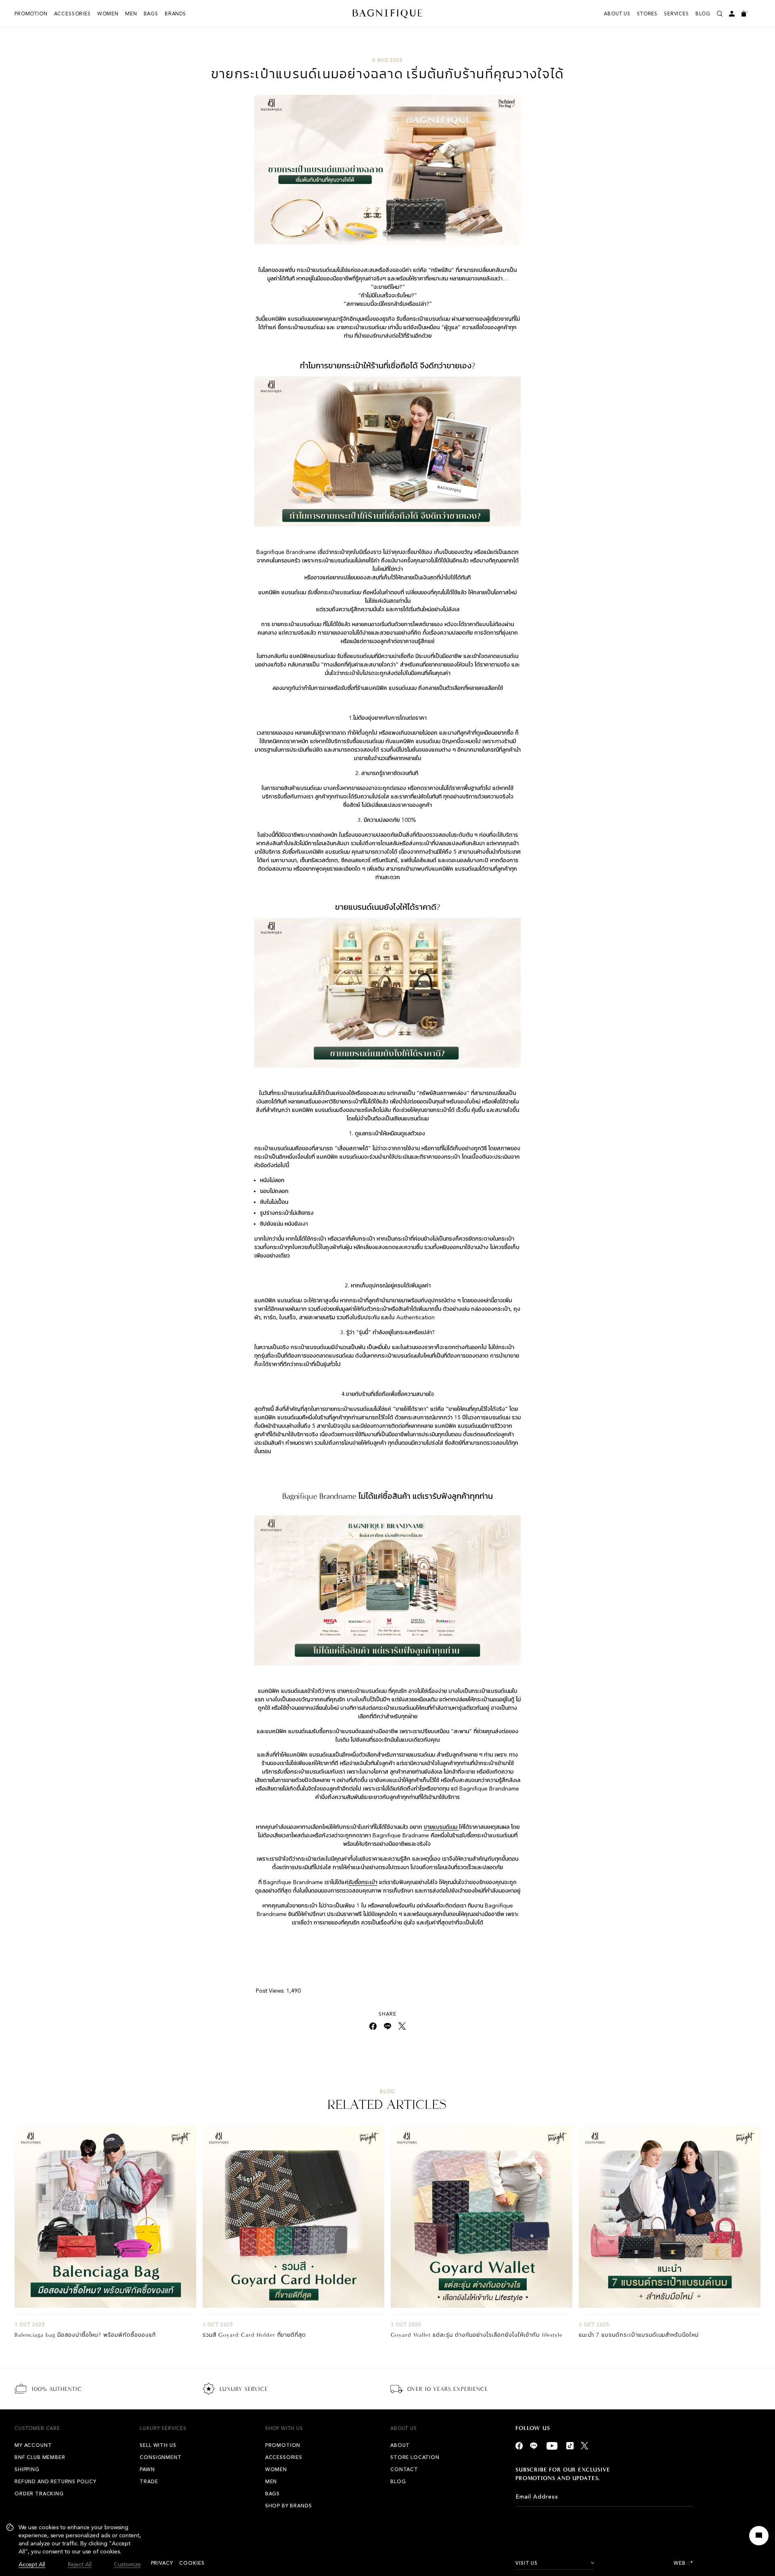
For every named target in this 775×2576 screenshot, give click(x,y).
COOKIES (192, 2563)
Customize (127, 2565)
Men (131, 14)
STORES (647, 14)
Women (108, 14)
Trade (149, 2482)
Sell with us (158, 2445)
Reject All (80, 2565)
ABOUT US (617, 14)
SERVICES (677, 14)
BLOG (703, 14)
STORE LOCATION (415, 2457)
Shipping (27, 2469)
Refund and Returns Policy (56, 2482)
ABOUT (400, 2445)
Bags (151, 14)
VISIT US (527, 2563)
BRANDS (175, 14)
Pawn (147, 2469)
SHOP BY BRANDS (289, 2506)
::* (690, 2563)
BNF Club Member (40, 2457)
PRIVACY (162, 2563)
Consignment (160, 2457)
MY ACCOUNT (33, 2445)
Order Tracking (39, 2494)
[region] (74, 2546)
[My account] (732, 14)
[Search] (720, 14)
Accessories (72, 14)
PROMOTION (31, 14)
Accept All (32, 2565)
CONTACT (404, 2469)
